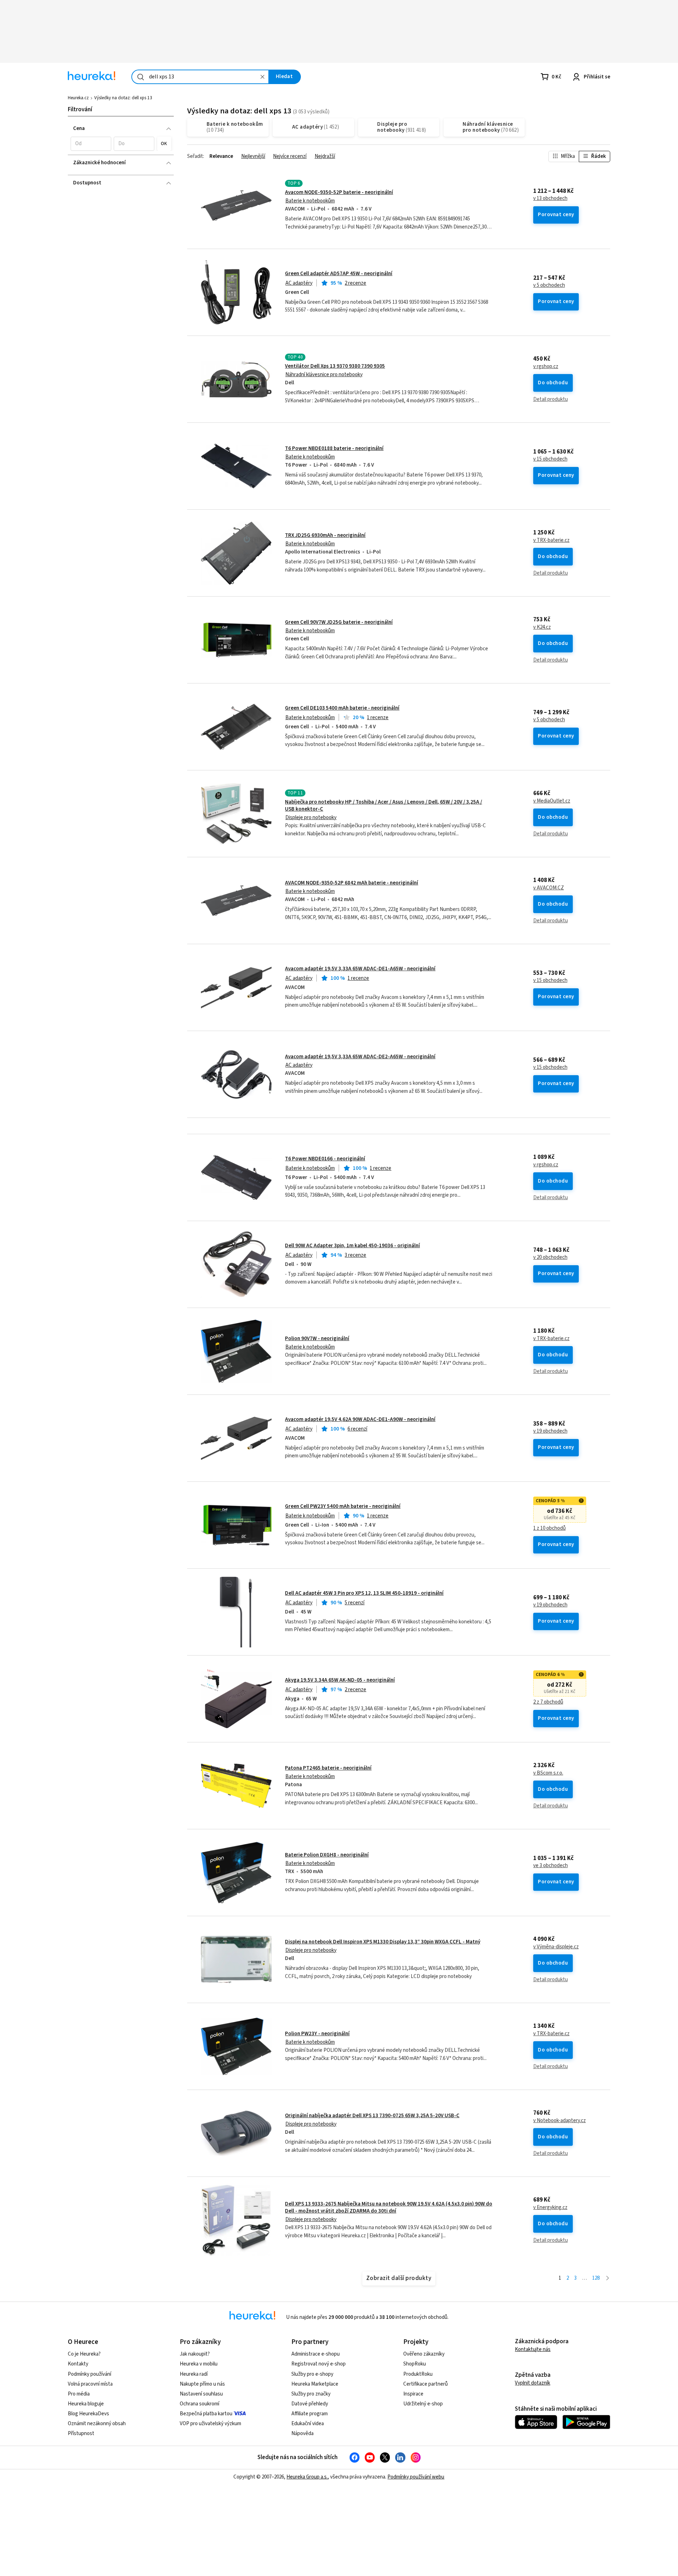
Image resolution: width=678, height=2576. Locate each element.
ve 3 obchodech (551, 1866)
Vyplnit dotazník (533, 2383)
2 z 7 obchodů (548, 1702)
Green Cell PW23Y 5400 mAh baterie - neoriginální (343, 1506)
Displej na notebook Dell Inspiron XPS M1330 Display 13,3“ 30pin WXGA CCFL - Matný (383, 1942)
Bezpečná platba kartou (206, 2414)
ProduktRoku (418, 2374)
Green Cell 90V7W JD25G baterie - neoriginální (339, 622)
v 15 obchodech (550, 459)
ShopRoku (415, 2364)
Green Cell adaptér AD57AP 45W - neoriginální (339, 274)
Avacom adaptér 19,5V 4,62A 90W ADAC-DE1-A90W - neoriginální (360, 1419)
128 (596, 2278)
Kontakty (78, 2364)
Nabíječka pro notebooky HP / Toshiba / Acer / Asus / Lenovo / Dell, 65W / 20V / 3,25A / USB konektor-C (383, 806)
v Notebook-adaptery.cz (560, 2121)
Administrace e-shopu (316, 2354)
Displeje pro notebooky (311, 818)
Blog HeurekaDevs (88, 2414)
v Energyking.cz (550, 2208)
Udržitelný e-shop (423, 2404)
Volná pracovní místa (90, 2384)
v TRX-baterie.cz (551, 540)
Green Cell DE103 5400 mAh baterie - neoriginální (342, 708)
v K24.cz (542, 627)
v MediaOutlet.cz (552, 801)
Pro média (79, 2394)
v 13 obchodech (550, 199)
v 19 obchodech (550, 1431)
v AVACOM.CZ (549, 888)
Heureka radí (194, 2374)
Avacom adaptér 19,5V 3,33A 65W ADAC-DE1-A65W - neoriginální (360, 969)
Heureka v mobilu (199, 2364)
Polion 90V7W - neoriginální (317, 1339)
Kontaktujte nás (533, 2349)
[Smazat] (262, 77)
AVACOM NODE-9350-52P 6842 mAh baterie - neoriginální (352, 883)
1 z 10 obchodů (549, 1528)
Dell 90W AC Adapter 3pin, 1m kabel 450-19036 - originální (352, 1246)
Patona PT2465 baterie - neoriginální (328, 1768)
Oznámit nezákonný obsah (97, 2424)
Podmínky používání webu (416, 2477)
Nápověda (302, 2433)
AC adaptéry (299, 283)
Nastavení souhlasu (201, 2394)
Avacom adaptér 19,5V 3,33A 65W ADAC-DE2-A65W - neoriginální (360, 1057)
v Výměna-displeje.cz (556, 1947)
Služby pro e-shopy (312, 2374)
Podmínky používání (90, 2374)
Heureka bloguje (86, 2404)
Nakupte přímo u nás (202, 2384)
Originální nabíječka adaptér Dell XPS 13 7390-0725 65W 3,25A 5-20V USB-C (372, 2116)
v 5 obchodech (549, 285)
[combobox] (200, 77)
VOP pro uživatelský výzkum (210, 2424)
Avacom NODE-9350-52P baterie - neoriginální (339, 192)
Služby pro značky (311, 2394)
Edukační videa (308, 2424)
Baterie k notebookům (310, 201)
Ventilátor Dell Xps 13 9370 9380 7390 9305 (335, 366)
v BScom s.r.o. (548, 1773)
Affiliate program (310, 2414)
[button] (91, 144)
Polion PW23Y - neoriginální (317, 2034)
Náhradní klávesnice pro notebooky (324, 375)
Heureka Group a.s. (307, 2477)
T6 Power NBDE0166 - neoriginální (325, 1159)
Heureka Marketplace (315, 2384)
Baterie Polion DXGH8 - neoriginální (327, 1855)
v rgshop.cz (546, 367)
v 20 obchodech (550, 1257)
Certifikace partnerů (426, 2384)
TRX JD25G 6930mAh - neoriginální (325, 535)
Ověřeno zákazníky (424, 2354)
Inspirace (413, 2394)
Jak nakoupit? (195, 2354)
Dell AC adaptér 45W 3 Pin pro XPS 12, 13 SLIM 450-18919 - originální (364, 1593)
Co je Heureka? (84, 2354)
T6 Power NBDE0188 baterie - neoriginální (334, 448)
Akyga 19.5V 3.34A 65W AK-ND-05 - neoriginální (340, 1680)
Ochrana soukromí (200, 2404)
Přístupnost (81, 2433)
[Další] (608, 2278)
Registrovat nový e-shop (319, 2364)
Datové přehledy (310, 2404)
